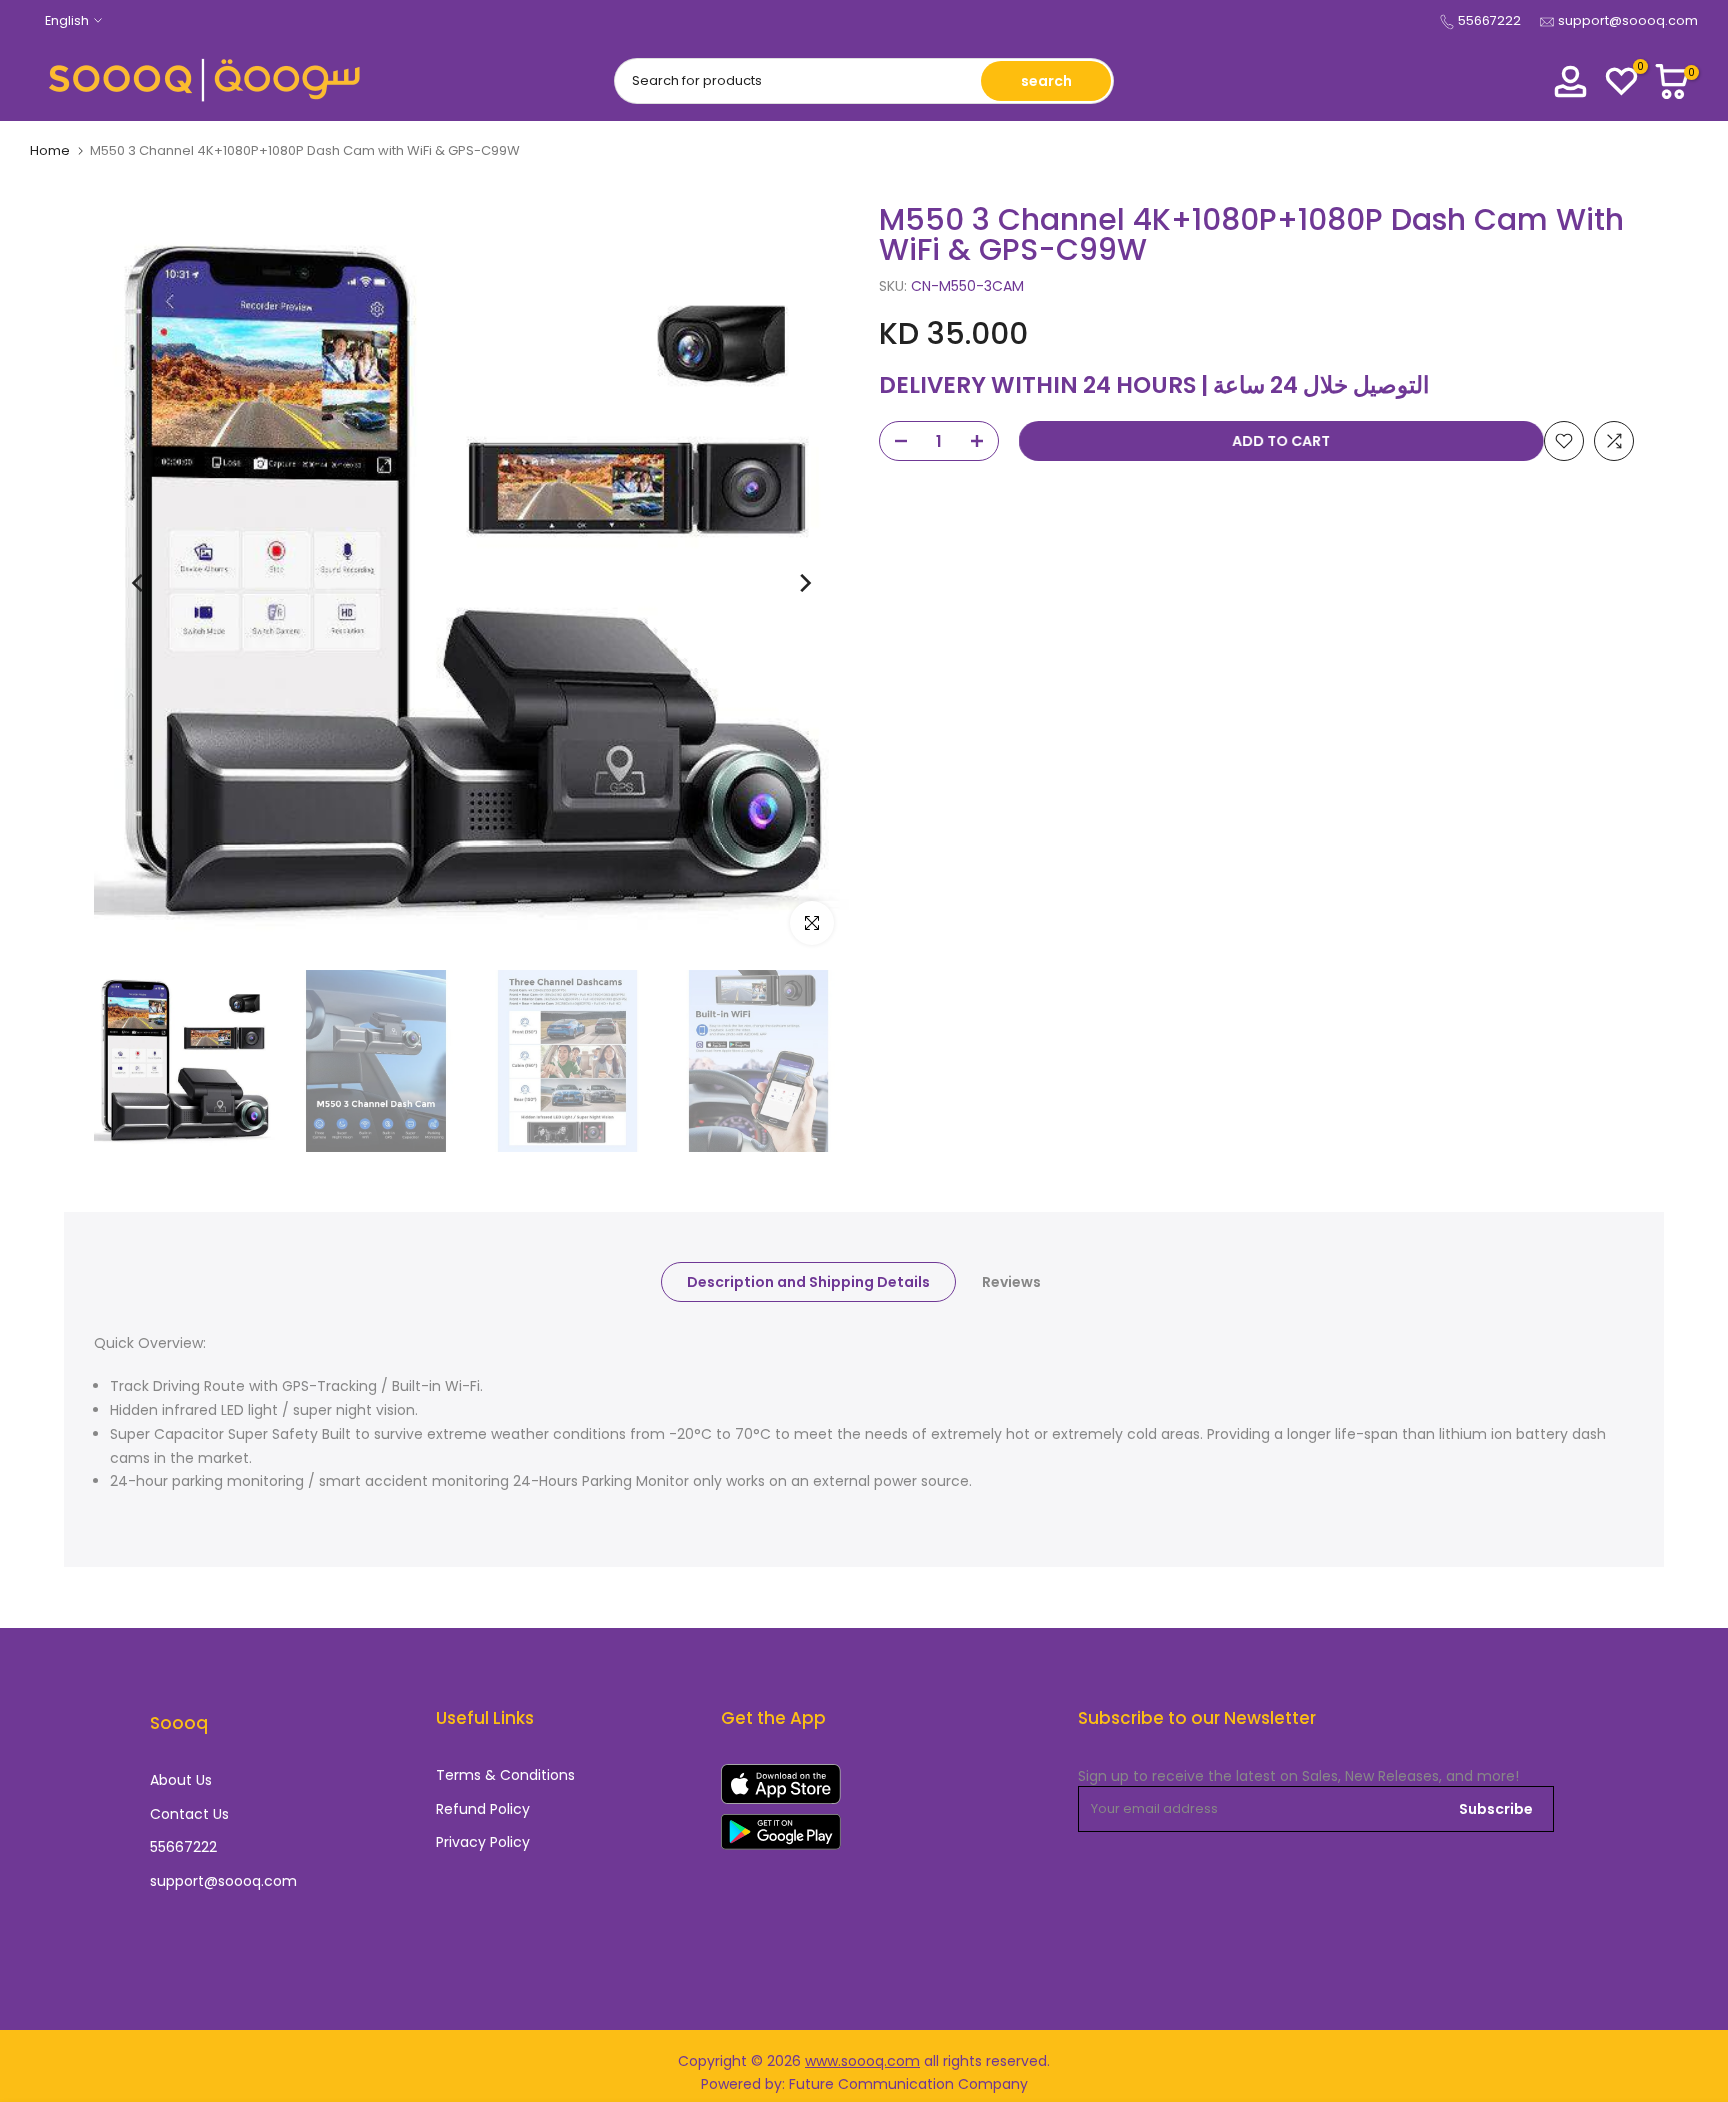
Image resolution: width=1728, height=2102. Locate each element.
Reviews (1011, 1281)
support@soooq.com (1628, 20)
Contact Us (189, 1814)
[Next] (804, 583)
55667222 (1489, 20)
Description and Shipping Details (808, 1281)
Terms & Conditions (505, 1775)
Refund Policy (483, 1809)
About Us (181, 1780)
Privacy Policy (483, 1842)
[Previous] (139, 583)
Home (50, 150)
